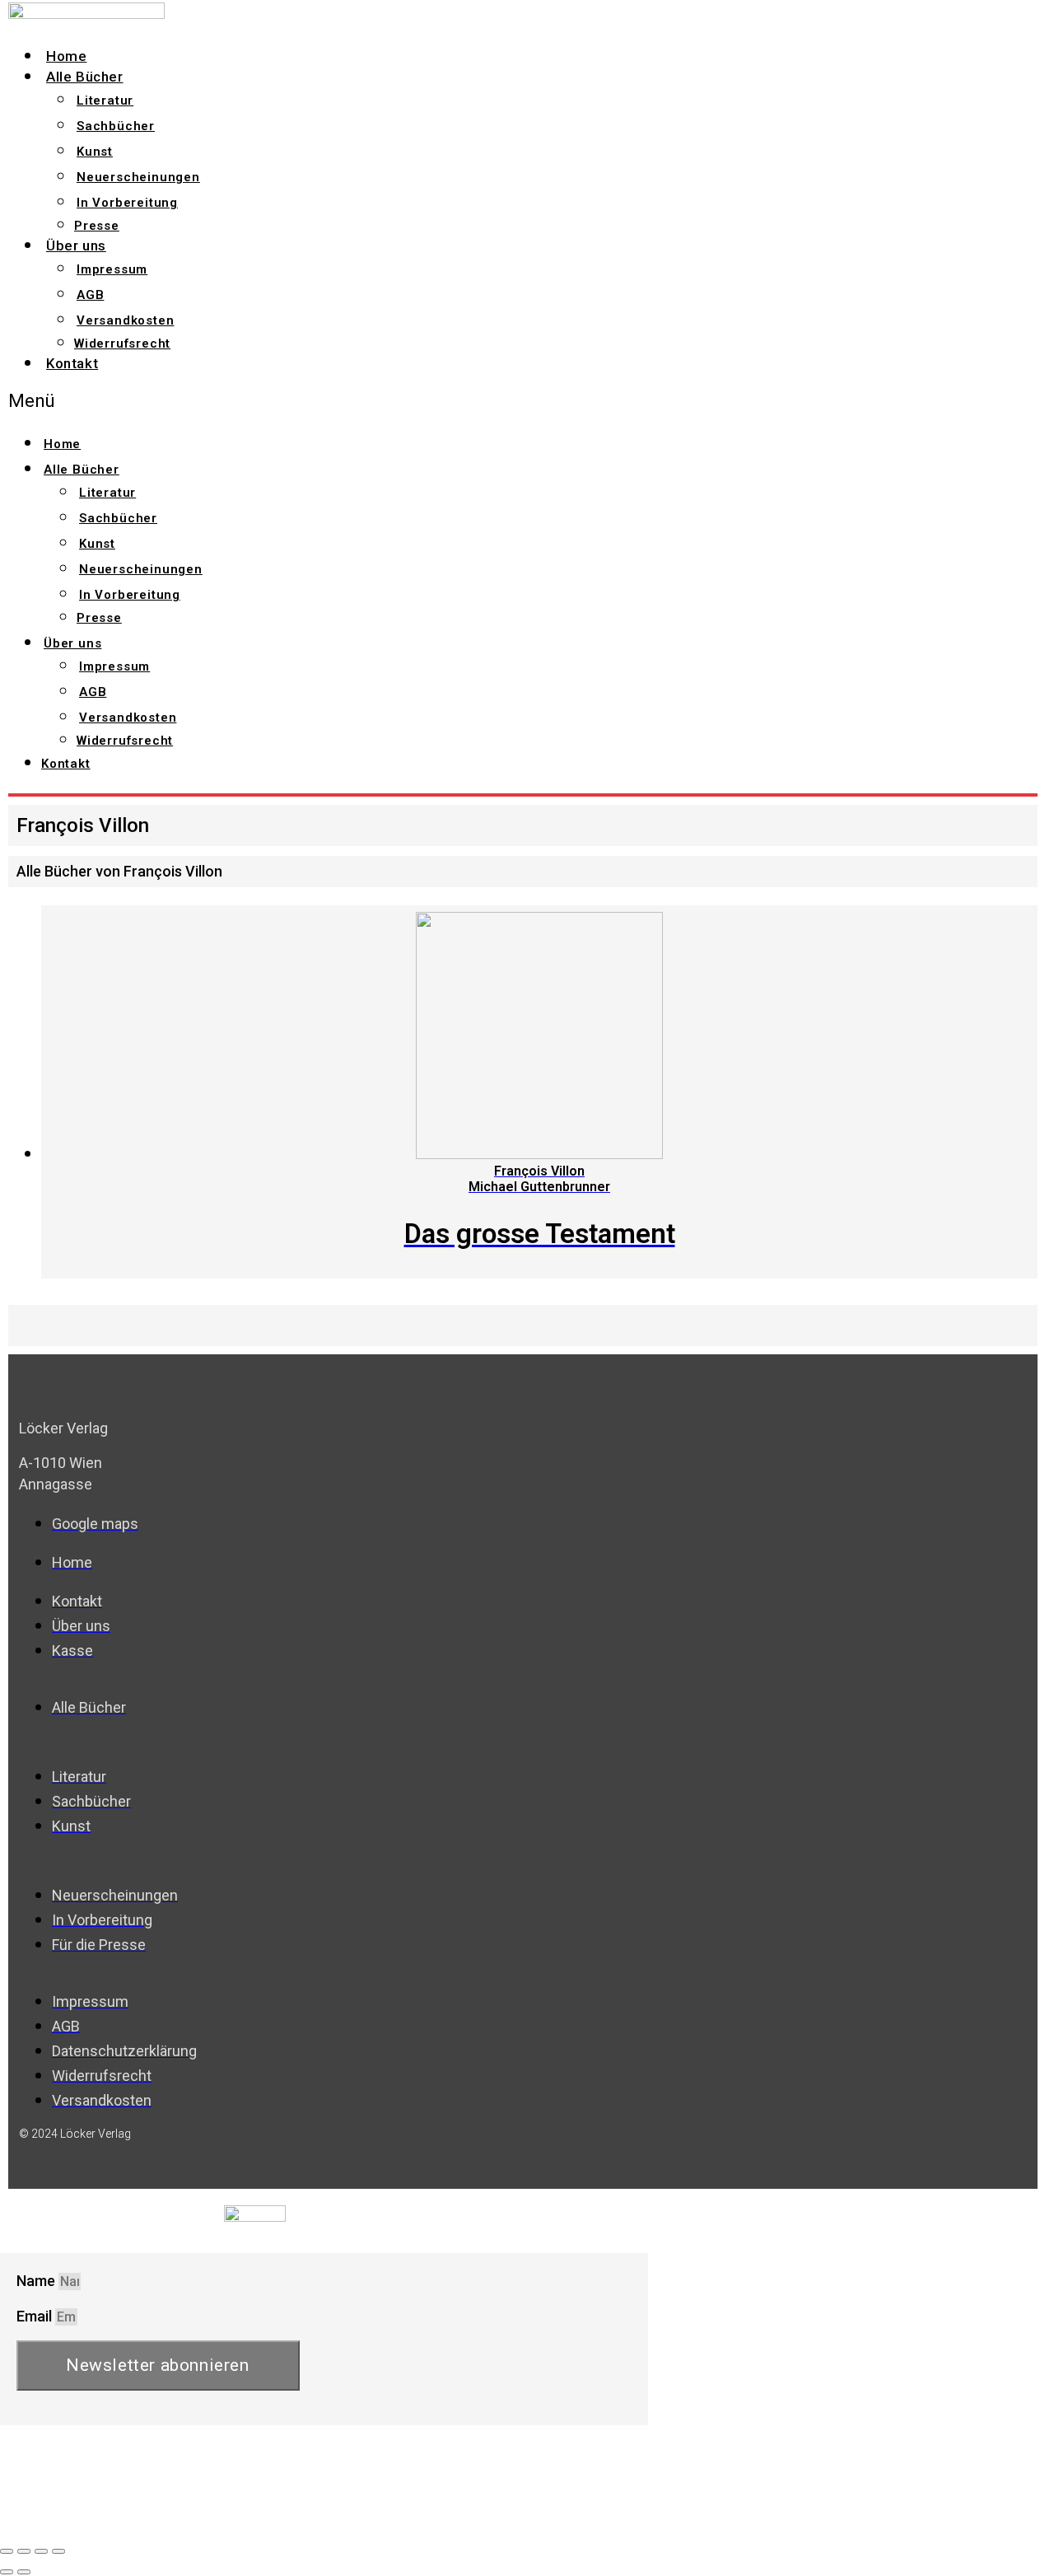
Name (37, 2281)
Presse (97, 226)
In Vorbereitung (127, 203)
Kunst (95, 152)
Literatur (105, 101)
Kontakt (72, 363)
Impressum (112, 269)
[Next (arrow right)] (24, 2572)
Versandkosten (125, 320)
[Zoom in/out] (58, 2551)
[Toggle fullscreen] (41, 2551)
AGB (90, 295)
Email (36, 2316)
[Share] (24, 2551)
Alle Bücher (85, 77)
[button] (310, 401)
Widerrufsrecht (122, 344)
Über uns (76, 245)
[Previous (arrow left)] (7, 2572)
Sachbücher (116, 126)
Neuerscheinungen (138, 177)
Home (66, 56)
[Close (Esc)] (7, 2551)
